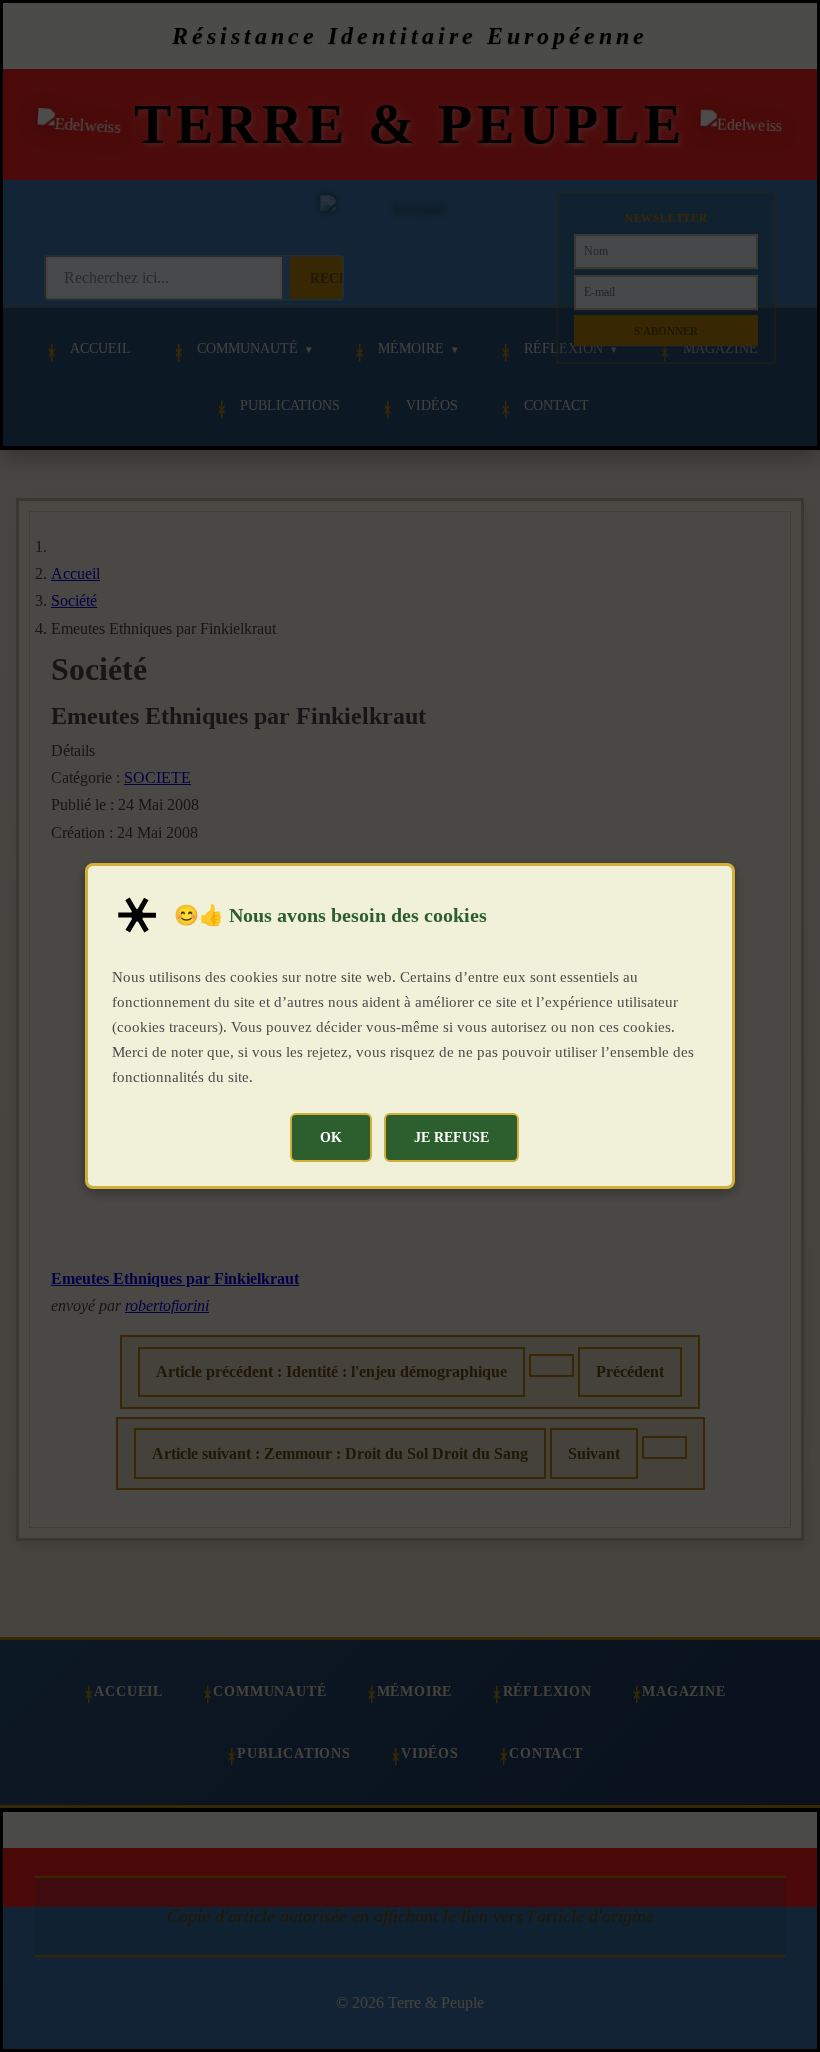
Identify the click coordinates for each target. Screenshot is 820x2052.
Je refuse (451, 1137)
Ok (331, 1137)
